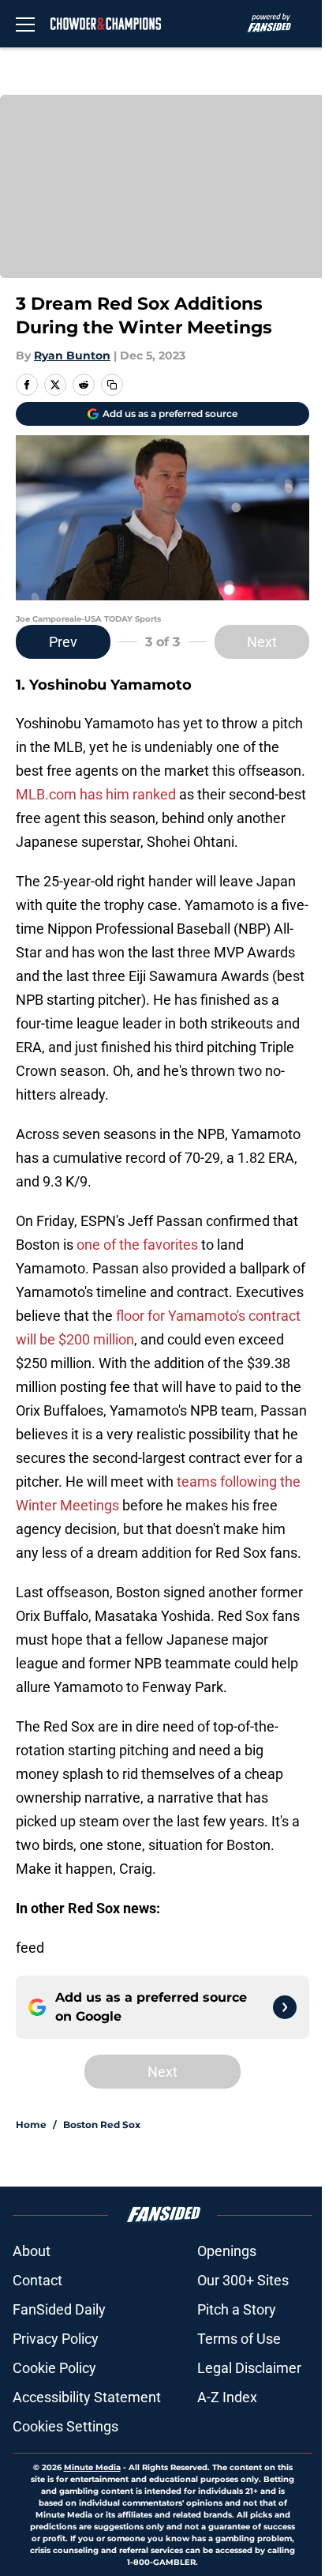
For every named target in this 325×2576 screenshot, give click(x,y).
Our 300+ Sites (243, 2280)
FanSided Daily (59, 2309)
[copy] (112, 385)
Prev (63, 642)
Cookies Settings (65, 2426)
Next (262, 642)
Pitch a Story (237, 2309)
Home (31, 2125)
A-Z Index (227, 2397)
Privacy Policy (56, 2339)
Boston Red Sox (102, 2125)
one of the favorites (137, 1245)
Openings (227, 2251)
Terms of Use (239, 2339)
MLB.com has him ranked (96, 794)
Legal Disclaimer (249, 2368)
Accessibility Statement (87, 2397)
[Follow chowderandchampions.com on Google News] (285, 2007)
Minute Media (92, 2467)
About (32, 2251)
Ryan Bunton (72, 355)
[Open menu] (25, 24)
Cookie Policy (54, 2368)
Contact (37, 2280)
